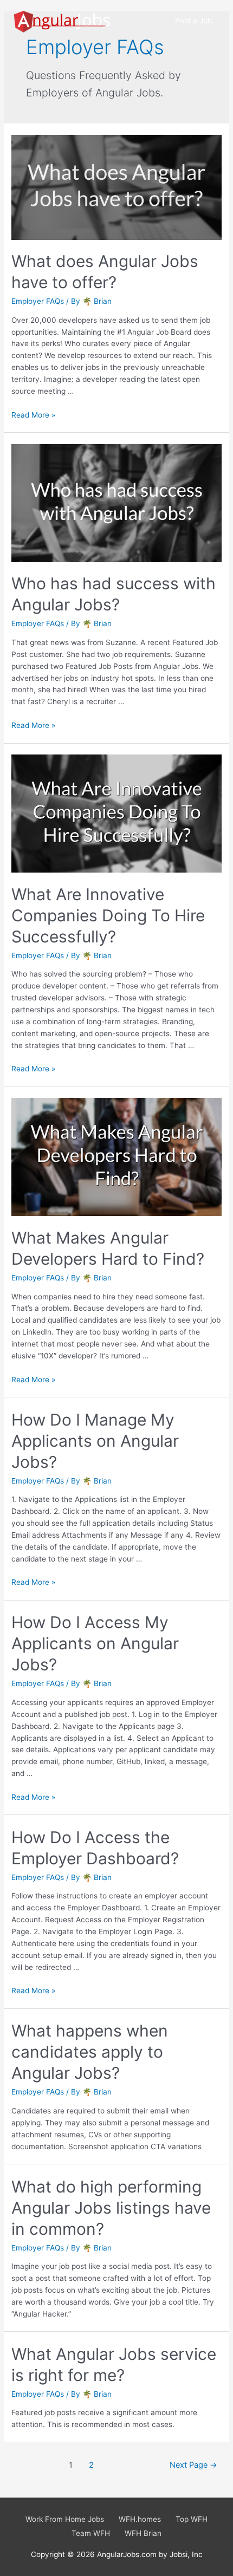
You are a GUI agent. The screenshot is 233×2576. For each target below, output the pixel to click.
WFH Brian (143, 2533)
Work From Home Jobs (65, 2519)
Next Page (193, 2465)
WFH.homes (140, 2519)
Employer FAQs (38, 301)
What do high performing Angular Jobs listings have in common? (111, 2208)
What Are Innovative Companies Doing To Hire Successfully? (108, 915)
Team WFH (91, 2533)
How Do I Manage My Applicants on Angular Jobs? (95, 1441)
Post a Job (193, 21)
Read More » (33, 415)
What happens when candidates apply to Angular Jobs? (90, 2052)
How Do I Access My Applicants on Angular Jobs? (95, 1643)
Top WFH (192, 2519)
